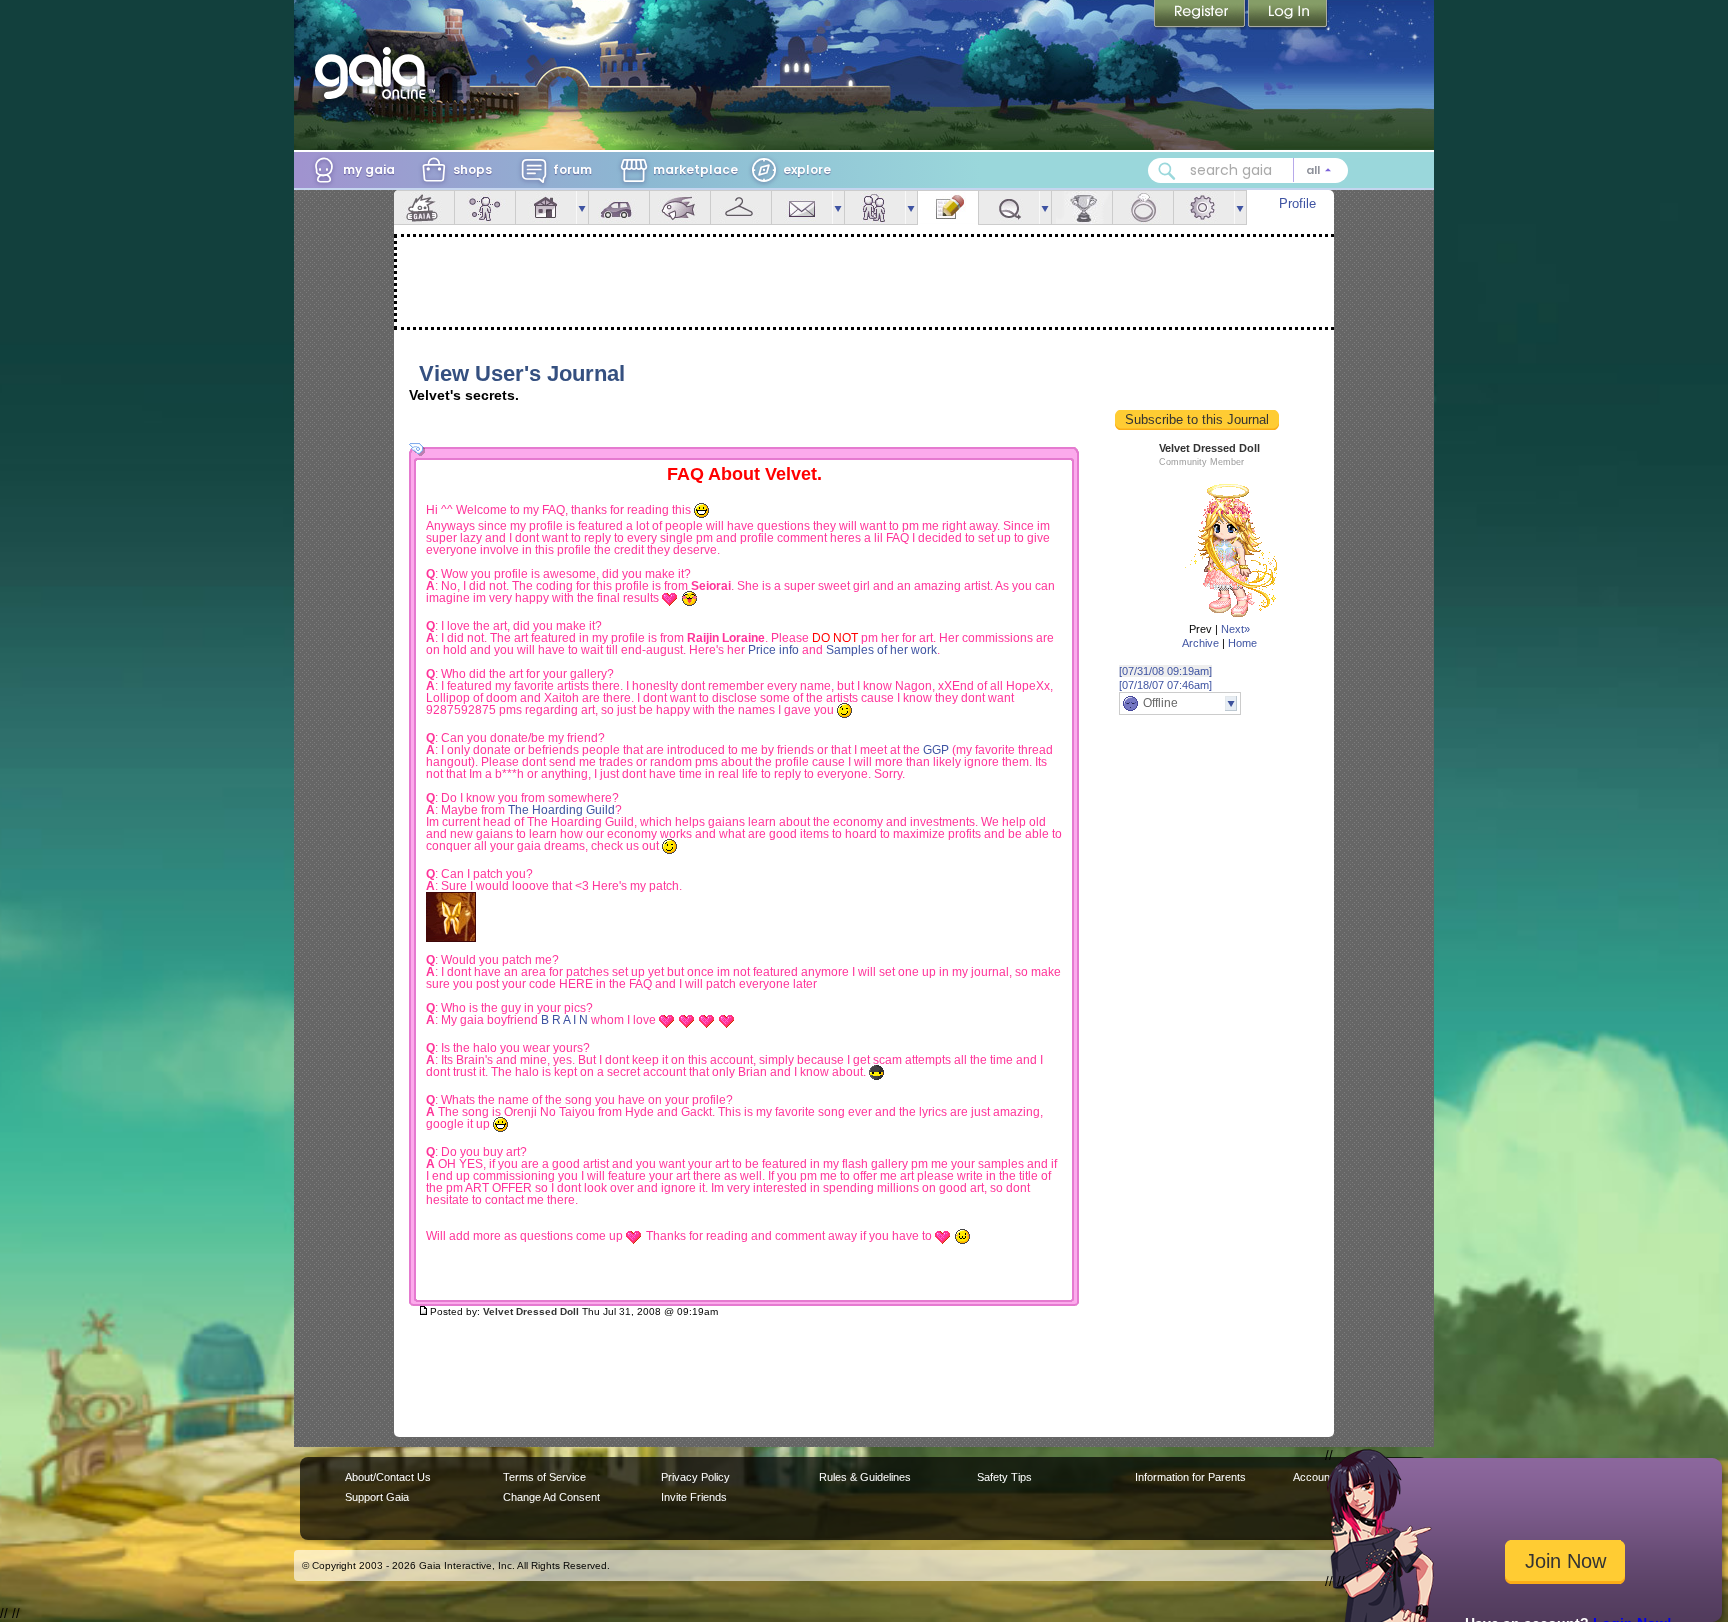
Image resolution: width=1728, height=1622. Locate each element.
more (582, 207)
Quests (1009, 207)
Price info (773, 650)
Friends (875, 207)
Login (1288, 15)
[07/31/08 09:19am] (1165, 671)
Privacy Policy (695, 1477)
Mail (802, 207)
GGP (936, 750)
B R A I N (564, 1020)
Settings (1204, 207)
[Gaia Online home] (375, 73)
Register (1201, 15)
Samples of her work (881, 650)
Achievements (1082, 207)
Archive (1200, 643)
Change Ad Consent (551, 1497)
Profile (1297, 203)
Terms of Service (544, 1477)
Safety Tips (1004, 1477)
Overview (424, 207)
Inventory (741, 207)
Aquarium (680, 207)
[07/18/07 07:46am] (1165, 685)
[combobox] (1248, 170)
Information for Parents (1190, 1477)
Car (619, 207)
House (546, 207)
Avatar (485, 207)
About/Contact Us (388, 1477)
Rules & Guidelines (865, 1477)
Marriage (1143, 207)
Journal (948, 207)
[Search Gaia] (1167, 171)
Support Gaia (377, 1497)
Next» (1235, 629)
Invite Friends (694, 1497)
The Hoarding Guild (561, 810)
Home (1242, 643)
